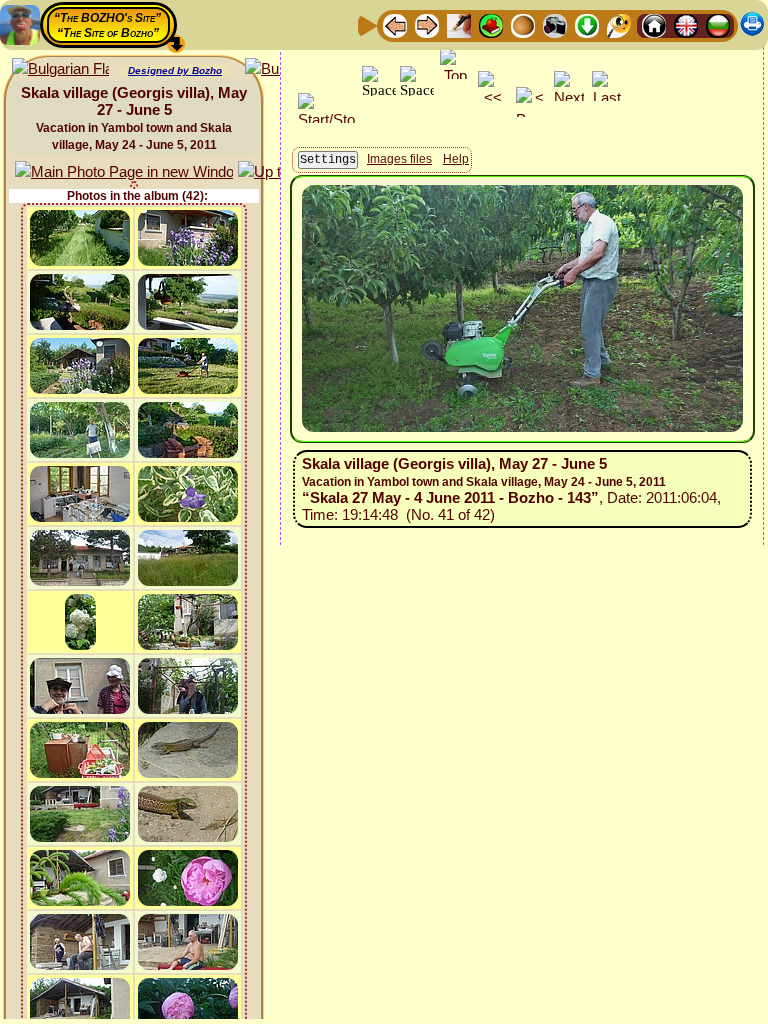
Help (456, 159)
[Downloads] (587, 24)
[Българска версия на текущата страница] (60, 69)
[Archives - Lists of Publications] (459, 24)
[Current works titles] (523, 24)
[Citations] (491, 24)
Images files (399, 159)
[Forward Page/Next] (427, 24)
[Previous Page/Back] (395, 24)
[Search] (619, 24)
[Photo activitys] (555, 24)
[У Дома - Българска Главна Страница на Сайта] (718, 24)
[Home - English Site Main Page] (686, 24)
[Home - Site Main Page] (654, 24)
